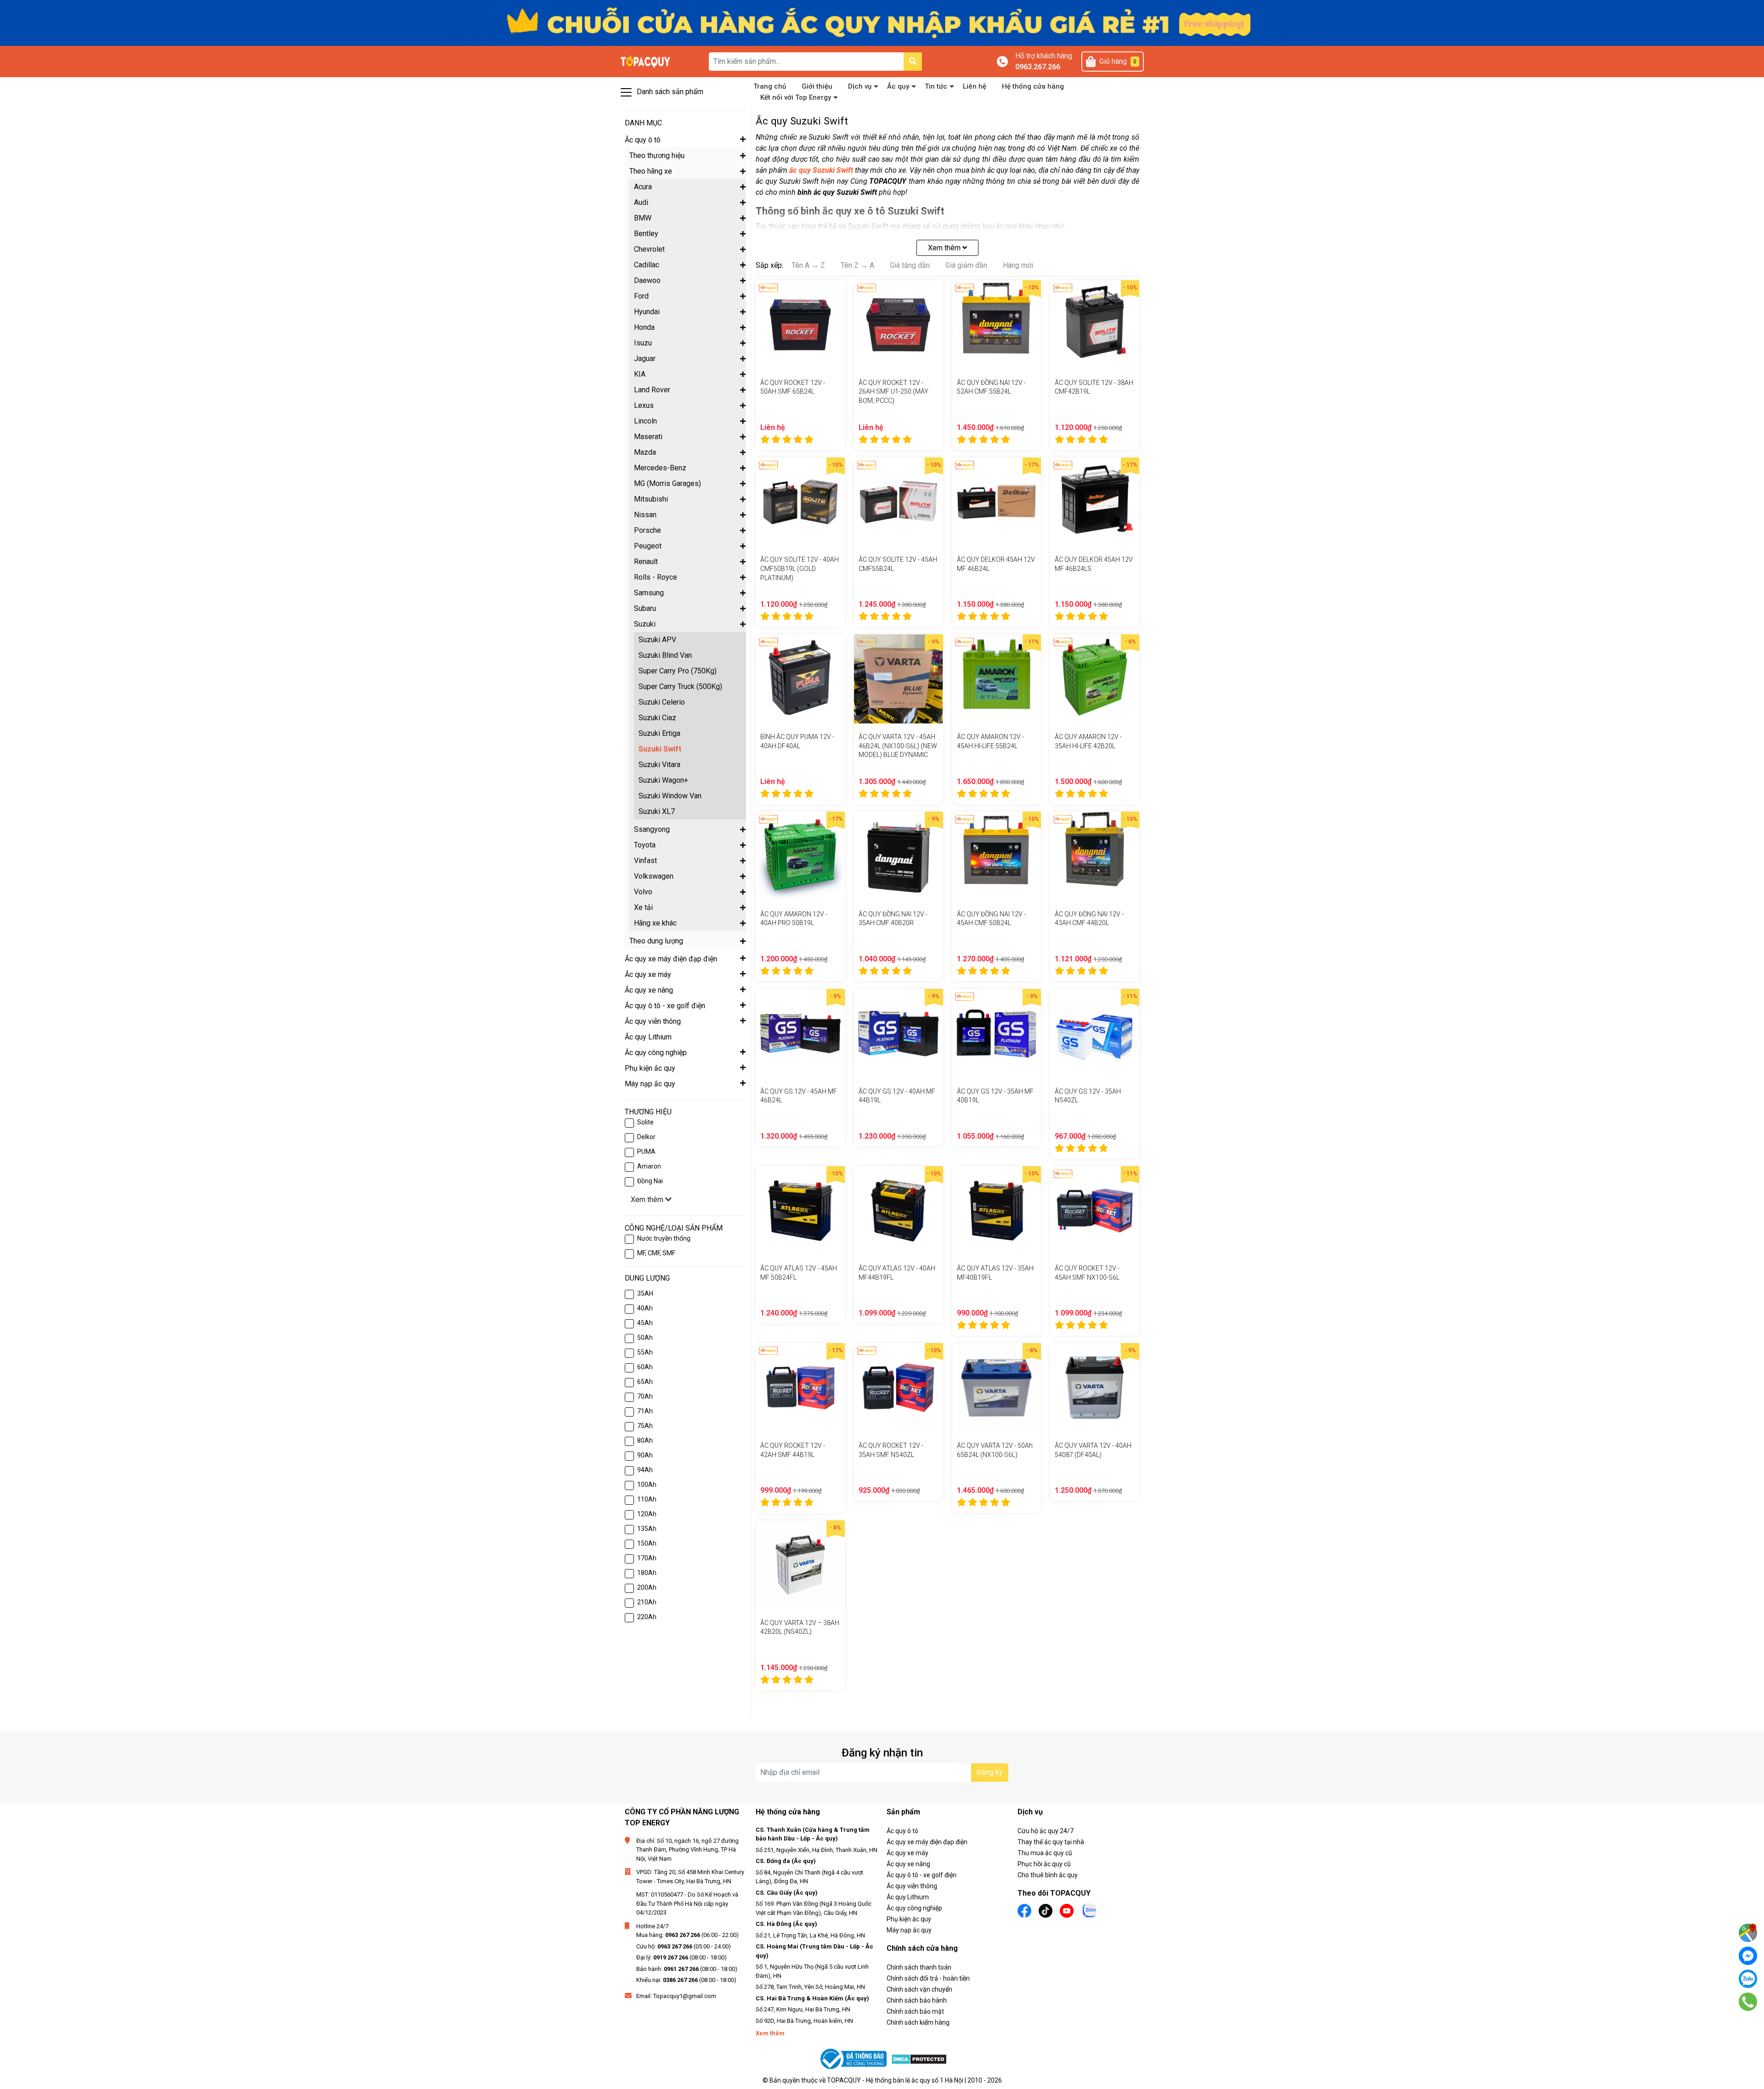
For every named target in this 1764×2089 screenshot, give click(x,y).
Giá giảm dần (966, 265)
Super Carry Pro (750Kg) (678, 671)
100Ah (647, 1485)
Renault (646, 562)
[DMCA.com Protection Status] (919, 2059)
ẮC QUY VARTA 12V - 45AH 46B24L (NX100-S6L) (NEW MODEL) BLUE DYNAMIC (898, 746)
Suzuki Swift (660, 749)
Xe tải (643, 907)
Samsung (649, 593)
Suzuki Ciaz (657, 718)
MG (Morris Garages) (667, 483)
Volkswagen (654, 876)
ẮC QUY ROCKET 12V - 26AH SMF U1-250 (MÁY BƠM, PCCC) (893, 392)
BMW (643, 218)
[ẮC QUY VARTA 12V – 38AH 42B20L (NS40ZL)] (800, 1565)
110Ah (647, 1499)
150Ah (647, 1543)
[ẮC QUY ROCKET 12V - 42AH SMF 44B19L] (800, 1388)
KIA (640, 374)
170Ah (647, 1558)
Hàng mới (1018, 265)
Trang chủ (770, 86)
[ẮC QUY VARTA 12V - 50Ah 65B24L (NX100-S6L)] (997, 1388)
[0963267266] (1748, 2002)
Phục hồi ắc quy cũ (1044, 1864)
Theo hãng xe (651, 171)
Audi (641, 202)
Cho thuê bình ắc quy (1048, 1875)
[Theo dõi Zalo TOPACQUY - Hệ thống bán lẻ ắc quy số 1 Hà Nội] (1090, 1910)
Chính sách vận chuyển (919, 1989)
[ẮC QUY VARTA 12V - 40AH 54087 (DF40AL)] (1095, 1388)
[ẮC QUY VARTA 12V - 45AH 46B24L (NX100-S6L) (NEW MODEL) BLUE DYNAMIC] (899, 679)
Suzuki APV (657, 640)
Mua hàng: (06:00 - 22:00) (687, 1935)
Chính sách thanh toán (919, 1967)
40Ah (645, 1308)
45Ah (645, 1323)
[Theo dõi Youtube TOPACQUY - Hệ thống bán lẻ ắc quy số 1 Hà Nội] (1067, 1910)
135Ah (647, 1529)
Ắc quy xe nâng (908, 1864)
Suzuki (645, 624)
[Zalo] (1748, 1979)
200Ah (647, 1587)
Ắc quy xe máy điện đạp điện (927, 1842)
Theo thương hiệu (657, 155)
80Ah (645, 1440)
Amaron (649, 1166)
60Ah (645, 1367)
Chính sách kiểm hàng (918, 2022)
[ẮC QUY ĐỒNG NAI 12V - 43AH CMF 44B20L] (1095, 856)
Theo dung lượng (656, 941)
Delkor (646, 1137)
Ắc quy (898, 86)
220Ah (647, 1617)
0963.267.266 (1038, 67)
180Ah (647, 1573)
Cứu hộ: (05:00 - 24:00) (684, 1946)
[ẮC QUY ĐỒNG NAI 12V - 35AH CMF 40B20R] (899, 856)
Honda (644, 327)
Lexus (644, 405)
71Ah (645, 1411)
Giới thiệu (817, 86)
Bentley (646, 234)
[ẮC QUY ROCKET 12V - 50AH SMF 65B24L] (800, 325)
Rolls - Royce (656, 577)
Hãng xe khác (655, 923)
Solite (645, 1122)
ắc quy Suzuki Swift (821, 170)
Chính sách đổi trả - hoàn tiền (928, 1978)
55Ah (645, 1352)
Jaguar (645, 359)
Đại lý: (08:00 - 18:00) (681, 1957)
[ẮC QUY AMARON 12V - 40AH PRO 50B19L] (800, 856)
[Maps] (1748, 1933)
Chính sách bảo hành (917, 2000)
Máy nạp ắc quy (909, 1930)
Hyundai (647, 312)
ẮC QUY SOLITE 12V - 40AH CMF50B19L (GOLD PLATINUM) (800, 568)
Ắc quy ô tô (902, 1831)
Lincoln (645, 421)
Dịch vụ (860, 86)
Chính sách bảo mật (915, 2011)
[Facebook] (1748, 1956)
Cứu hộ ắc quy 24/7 (1046, 1831)
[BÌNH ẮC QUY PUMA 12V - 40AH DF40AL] (800, 679)
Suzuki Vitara (659, 765)
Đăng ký (990, 1772)
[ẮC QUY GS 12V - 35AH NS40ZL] (1095, 1033)
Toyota (645, 845)
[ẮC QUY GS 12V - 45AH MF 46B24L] (800, 1033)
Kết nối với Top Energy (796, 97)
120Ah (647, 1514)
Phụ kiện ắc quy (909, 1919)
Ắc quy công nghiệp (914, 1908)
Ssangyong (652, 829)
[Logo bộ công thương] (854, 2059)
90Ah (645, 1455)
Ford (641, 296)
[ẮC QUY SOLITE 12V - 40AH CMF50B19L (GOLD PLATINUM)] (800, 502)
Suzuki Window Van (670, 796)
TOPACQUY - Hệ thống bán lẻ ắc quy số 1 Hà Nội (895, 2080)
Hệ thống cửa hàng (1033, 86)
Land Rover (652, 390)
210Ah (647, 1602)
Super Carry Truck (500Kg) (680, 686)
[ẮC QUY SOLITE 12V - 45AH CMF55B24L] (899, 502)
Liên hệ (975, 86)
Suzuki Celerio (662, 702)
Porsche (647, 530)
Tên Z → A (857, 265)
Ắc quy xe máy (907, 1853)
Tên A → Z (808, 265)
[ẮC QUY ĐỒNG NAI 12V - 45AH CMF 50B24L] (997, 856)
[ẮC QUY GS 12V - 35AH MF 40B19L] (997, 1033)
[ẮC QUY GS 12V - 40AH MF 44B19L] (899, 1033)
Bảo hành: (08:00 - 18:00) (687, 1969)
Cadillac (647, 265)
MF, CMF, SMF (656, 1253)
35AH (645, 1293)
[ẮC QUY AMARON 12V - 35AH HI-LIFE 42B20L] (1095, 679)
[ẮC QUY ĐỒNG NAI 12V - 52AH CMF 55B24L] (997, 325)
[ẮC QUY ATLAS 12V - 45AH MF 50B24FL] (800, 1211)
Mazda (645, 452)
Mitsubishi (651, 499)
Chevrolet (649, 249)
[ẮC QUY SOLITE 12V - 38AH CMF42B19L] (1095, 325)
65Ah (645, 1382)
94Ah (645, 1470)
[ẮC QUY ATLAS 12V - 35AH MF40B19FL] (997, 1211)
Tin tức (936, 86)
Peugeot (648, 546)
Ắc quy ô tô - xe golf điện (922, 1875)
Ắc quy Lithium (908, 1897)
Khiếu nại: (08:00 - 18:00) (686, 1980)
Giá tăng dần (910, 265)
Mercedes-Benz (660, 468)
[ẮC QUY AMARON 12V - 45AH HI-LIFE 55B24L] (997, 679)
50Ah (645, 1338)
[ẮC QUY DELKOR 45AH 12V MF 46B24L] (997, 502)
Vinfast (645, 861)
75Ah (645, 1426)
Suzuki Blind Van (665, 655)
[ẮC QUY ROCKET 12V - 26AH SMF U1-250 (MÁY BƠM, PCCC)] (899, 325)
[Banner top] (882, 22)
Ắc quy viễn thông (912, 1886)
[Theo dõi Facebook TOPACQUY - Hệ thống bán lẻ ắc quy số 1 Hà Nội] (1024, 1910)
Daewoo (647, 280)
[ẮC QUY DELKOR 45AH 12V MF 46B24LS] (1095, 502)
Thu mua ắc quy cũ (1045, 1853)
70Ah (645, 1396)
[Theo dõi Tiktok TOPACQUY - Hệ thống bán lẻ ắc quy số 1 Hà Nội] (1046, 1910)
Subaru (645, 608)
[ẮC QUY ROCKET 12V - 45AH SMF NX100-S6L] (1095, 1211)
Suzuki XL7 (657, 811)
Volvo (643, 892)
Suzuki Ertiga (659, 733)
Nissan (645, 515)
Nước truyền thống (664, 1238)
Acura (643, 187)
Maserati (648, 437)
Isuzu (643, 343)
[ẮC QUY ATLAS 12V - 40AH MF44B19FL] (899, 1211)
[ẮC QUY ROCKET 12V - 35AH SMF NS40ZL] (899, 1388)
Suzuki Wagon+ (663, 780)
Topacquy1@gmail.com (685, 1996)
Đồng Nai (650, 1181)
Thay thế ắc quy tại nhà (1051, 1842)
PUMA (646, 1152)
